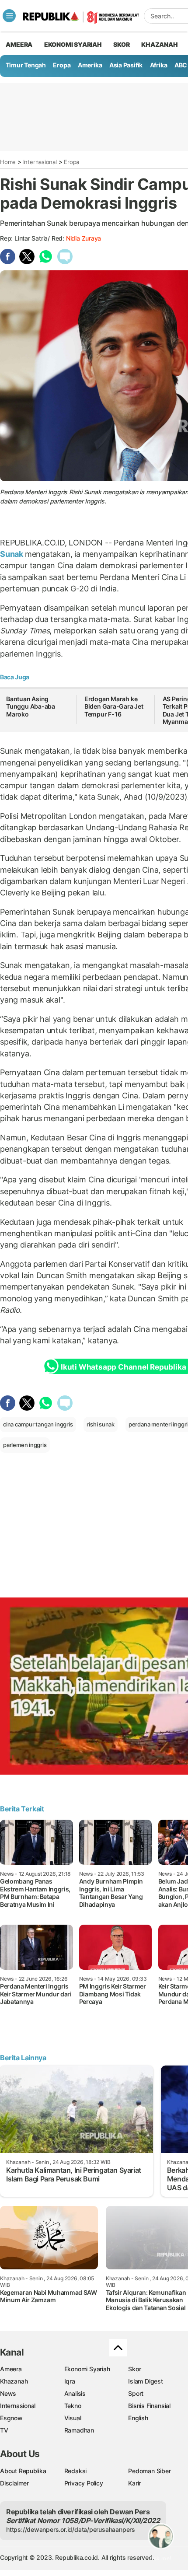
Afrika (159, 65)
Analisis (75, 2393)
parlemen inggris (25, 1445)
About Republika (23, 2471)
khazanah (159, 44)
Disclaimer (14, 2483)
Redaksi (76, 2471)
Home (8, 162)
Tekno (73, 2406)
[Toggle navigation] (9, 16)
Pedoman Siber (149, 2471)
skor (121, 44)
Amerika (90, 65)
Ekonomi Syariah (73, 44)
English (138, 2418)
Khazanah (14, 2381)
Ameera (11, 2369)
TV (4, 2430)
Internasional (40, 162)
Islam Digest (145, 2381)
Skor (134, 2369)
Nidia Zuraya (84, 238)
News (8, 2393)
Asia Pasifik (126, 65)
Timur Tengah (26, 65)
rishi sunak (101, 1424)
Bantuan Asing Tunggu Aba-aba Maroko (31, 706)
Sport (136, 2393)
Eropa (62, 65)
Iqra (70, 2381)
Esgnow (11, 2418)
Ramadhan (79, 2430)
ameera (19, 44)
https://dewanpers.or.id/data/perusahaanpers (71, 2529)
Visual (73, 2418)
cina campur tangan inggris (38, 1424)
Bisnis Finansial (149, 2406)
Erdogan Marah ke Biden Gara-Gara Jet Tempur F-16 (114, 706)
